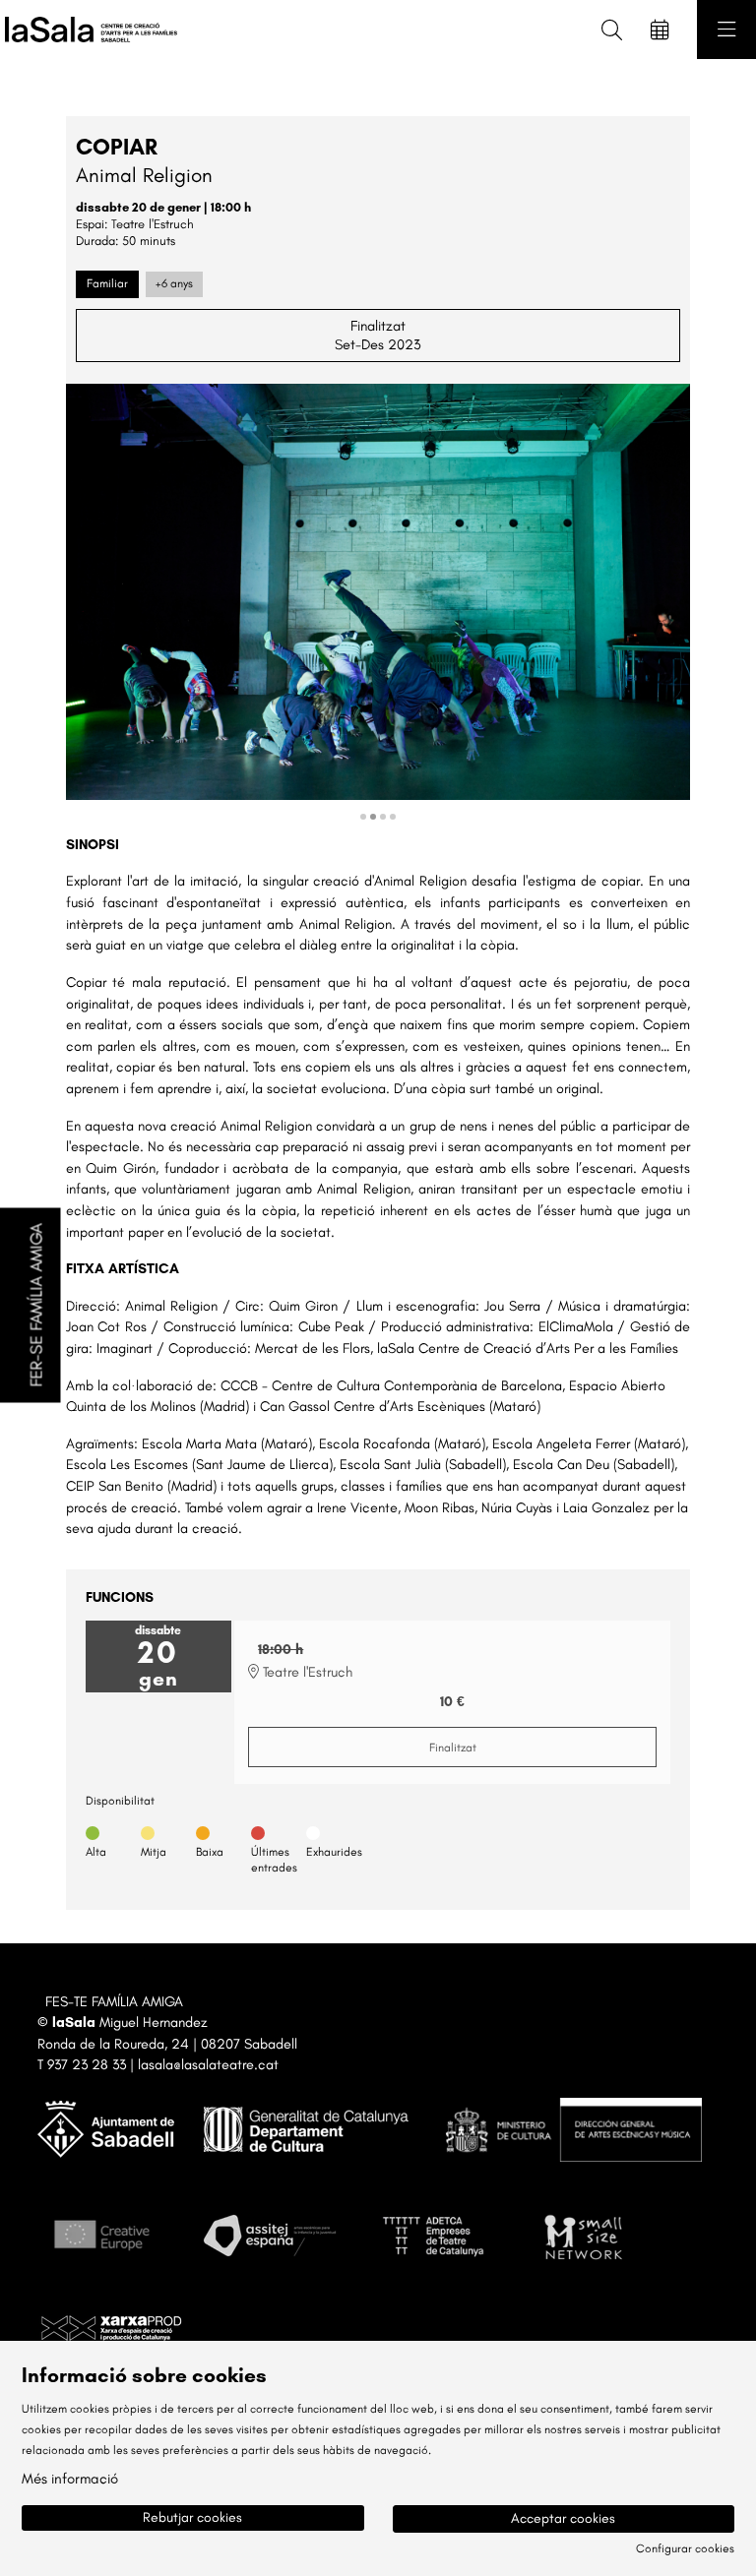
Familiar (107, 283)
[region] (378, 604)
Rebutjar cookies (192, 2517)
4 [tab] (393, 817)
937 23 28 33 (87, 2064)
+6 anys (174, 283)
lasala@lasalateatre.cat (208, 2064)
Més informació (70, 2479)
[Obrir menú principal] (726, 30)
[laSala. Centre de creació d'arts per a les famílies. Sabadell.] (86, 30)
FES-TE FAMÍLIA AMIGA (114, 2001)
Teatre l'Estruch (153, 224)
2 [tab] (373, 817)
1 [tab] (363, 817)
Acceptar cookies (563, 2518)
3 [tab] (383, 817)
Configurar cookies (685, 2548)
